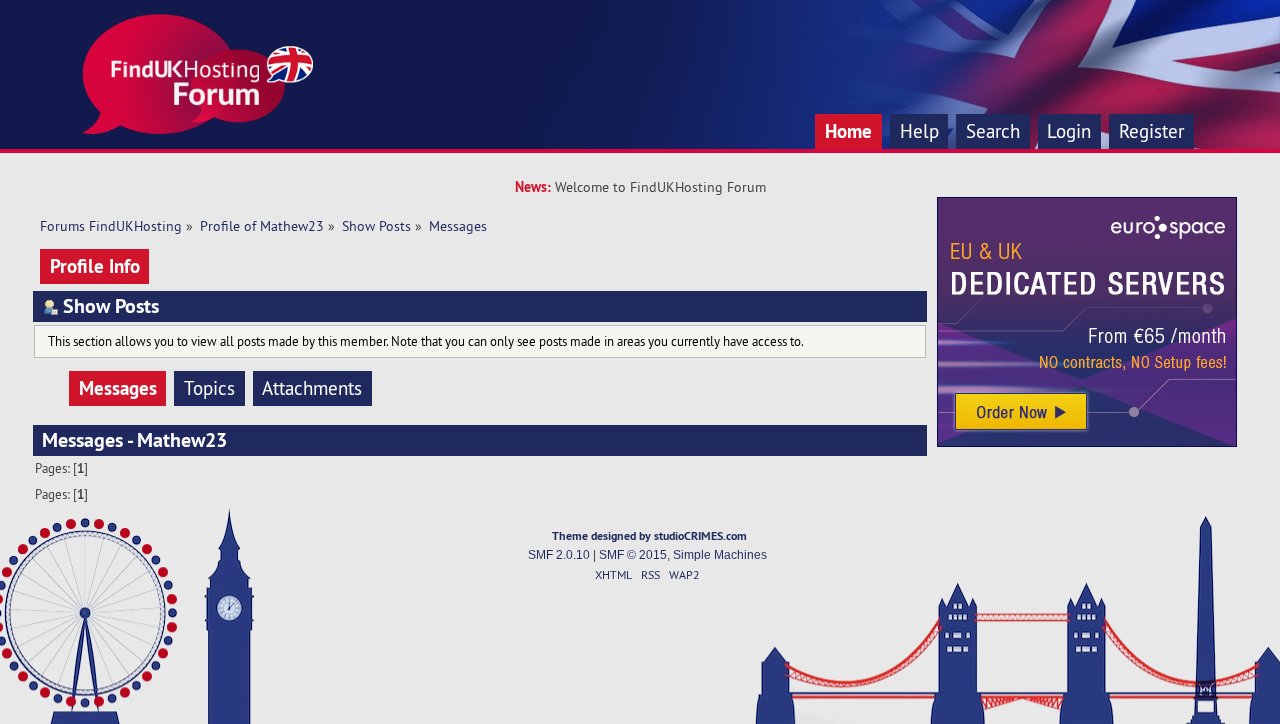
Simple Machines (720, 555)
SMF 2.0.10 (559, 555)
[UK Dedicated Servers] (1087, 442)
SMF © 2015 (633, 555)
